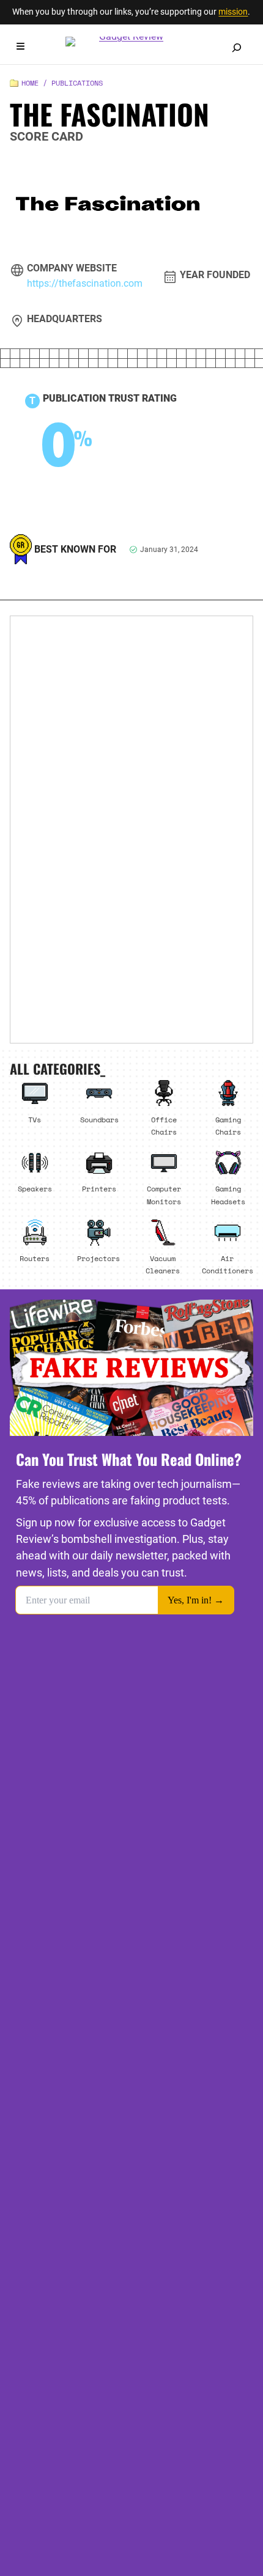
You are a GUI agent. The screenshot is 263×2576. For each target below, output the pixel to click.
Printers (99, 1188)
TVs (35, 1119)
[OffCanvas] (20, 48)
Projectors (98, 1258)
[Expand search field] (237, 48)
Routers (35, 1258)
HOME (30, 83)
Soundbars (99, 1119)
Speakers (35, 1188)
